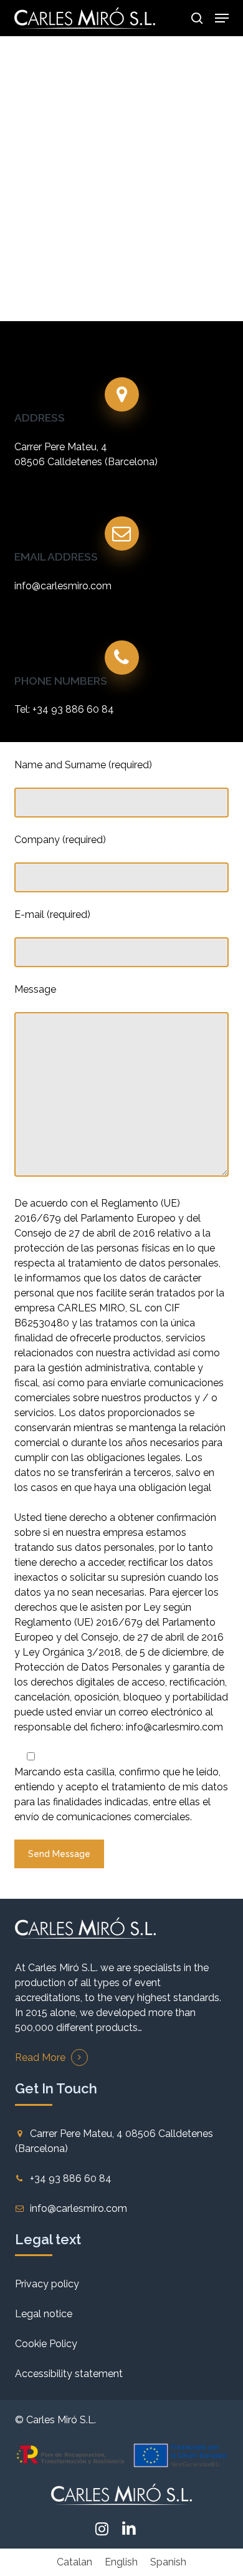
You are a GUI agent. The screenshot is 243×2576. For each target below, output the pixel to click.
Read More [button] (40, 2057)
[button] (222, 18)
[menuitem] (74, 2562)
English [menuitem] (121, 2562)
